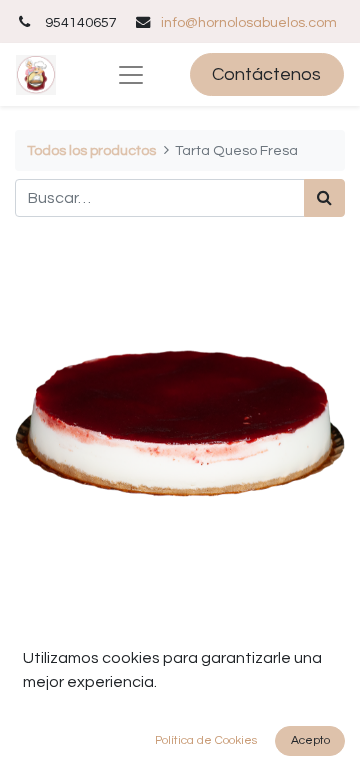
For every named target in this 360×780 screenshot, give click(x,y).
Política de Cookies (206, 740)
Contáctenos (266, 74)
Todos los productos (91, 150)
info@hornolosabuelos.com (249, 22)
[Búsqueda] (324, 198)
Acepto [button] (310, 740)
